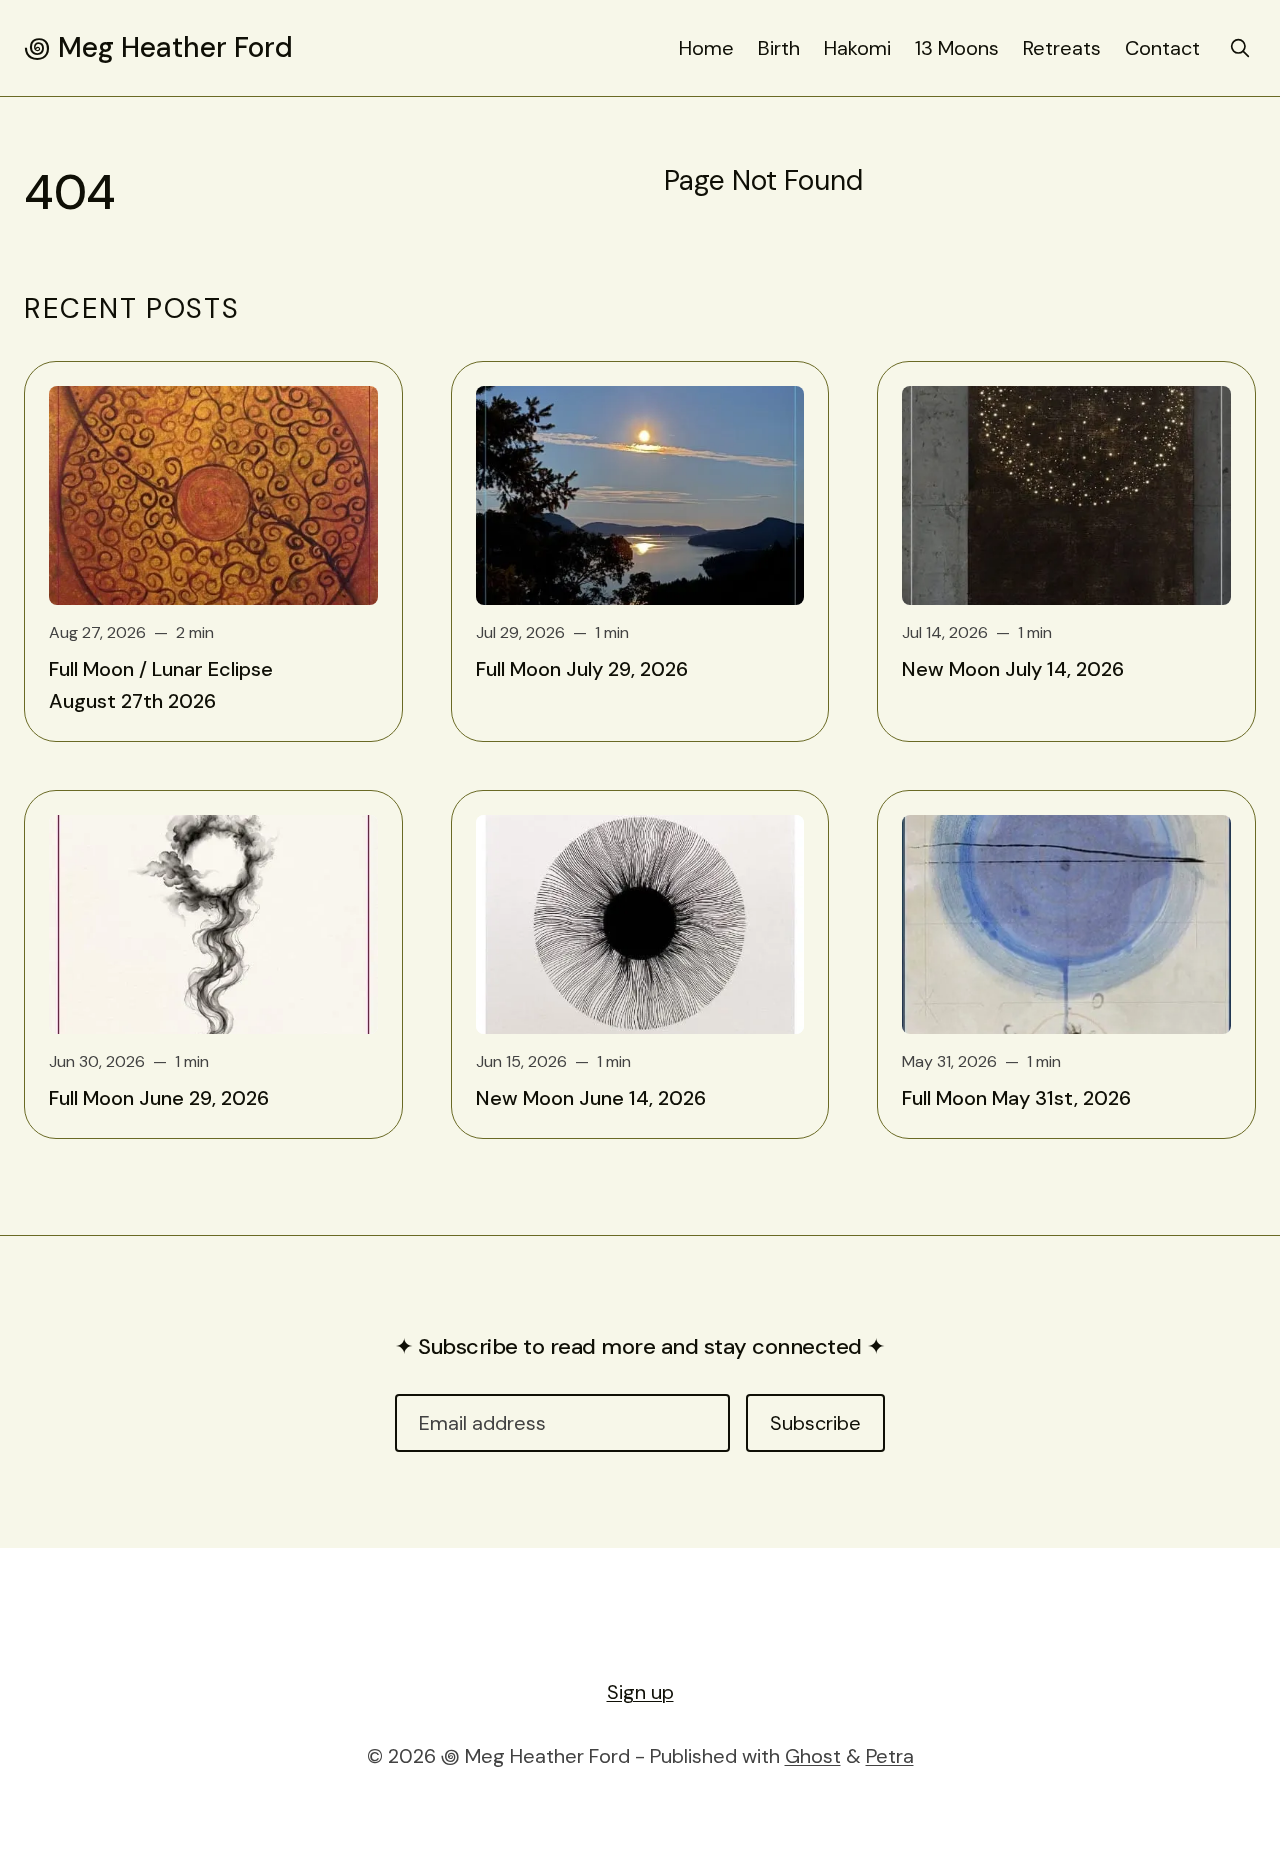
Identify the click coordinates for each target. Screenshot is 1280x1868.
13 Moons (957, 48)
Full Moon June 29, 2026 (159, 1098)
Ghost (813, 1756)
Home (706, 48)
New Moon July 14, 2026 (1013, 669)
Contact (1162, 48)
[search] (1240, 48)
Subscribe (815, 1423)
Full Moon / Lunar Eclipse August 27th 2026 (161, 685)
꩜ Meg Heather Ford (158, 48)
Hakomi (857, 48)
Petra (890, 1756)
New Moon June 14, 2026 (591, 1098)
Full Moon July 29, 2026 (582, 669)
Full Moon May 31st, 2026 (1016, 1098)
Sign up (640, 1692)
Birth (779, 48)
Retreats (1062, 48)
